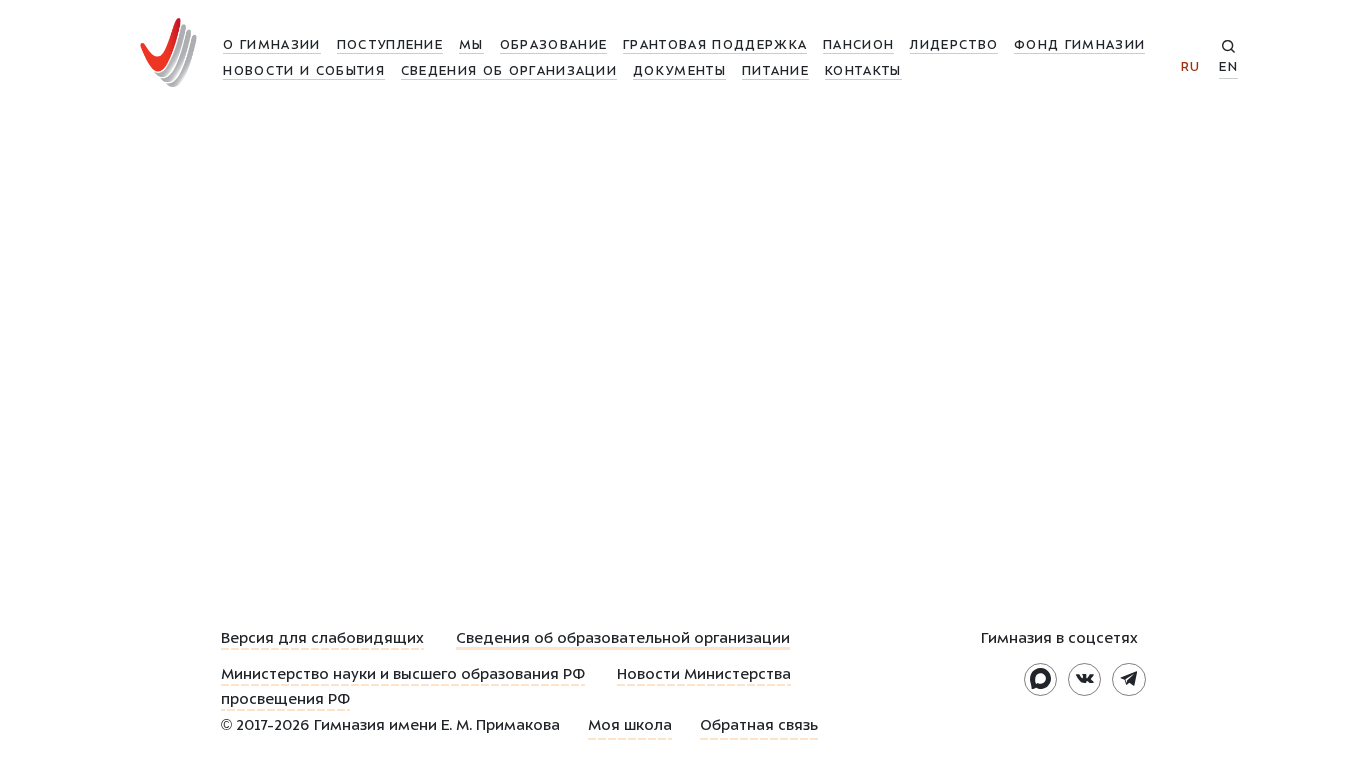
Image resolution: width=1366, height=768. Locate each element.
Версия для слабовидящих (322, 640)
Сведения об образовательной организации (623, 640)
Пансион (858, 46)
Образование (553, 46)
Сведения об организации (509, 72)
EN (1228, 68)
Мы (471, 46)
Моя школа (630, 727)
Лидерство (954, 46)
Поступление (390, 46)
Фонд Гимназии (1079, 46)
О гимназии (271, 46)
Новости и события (303, 72)
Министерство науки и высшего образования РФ (403, 676)
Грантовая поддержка (715, 46)
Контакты (863, 72)
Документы (679, 72)
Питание (775, 72)
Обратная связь (759, 727)
